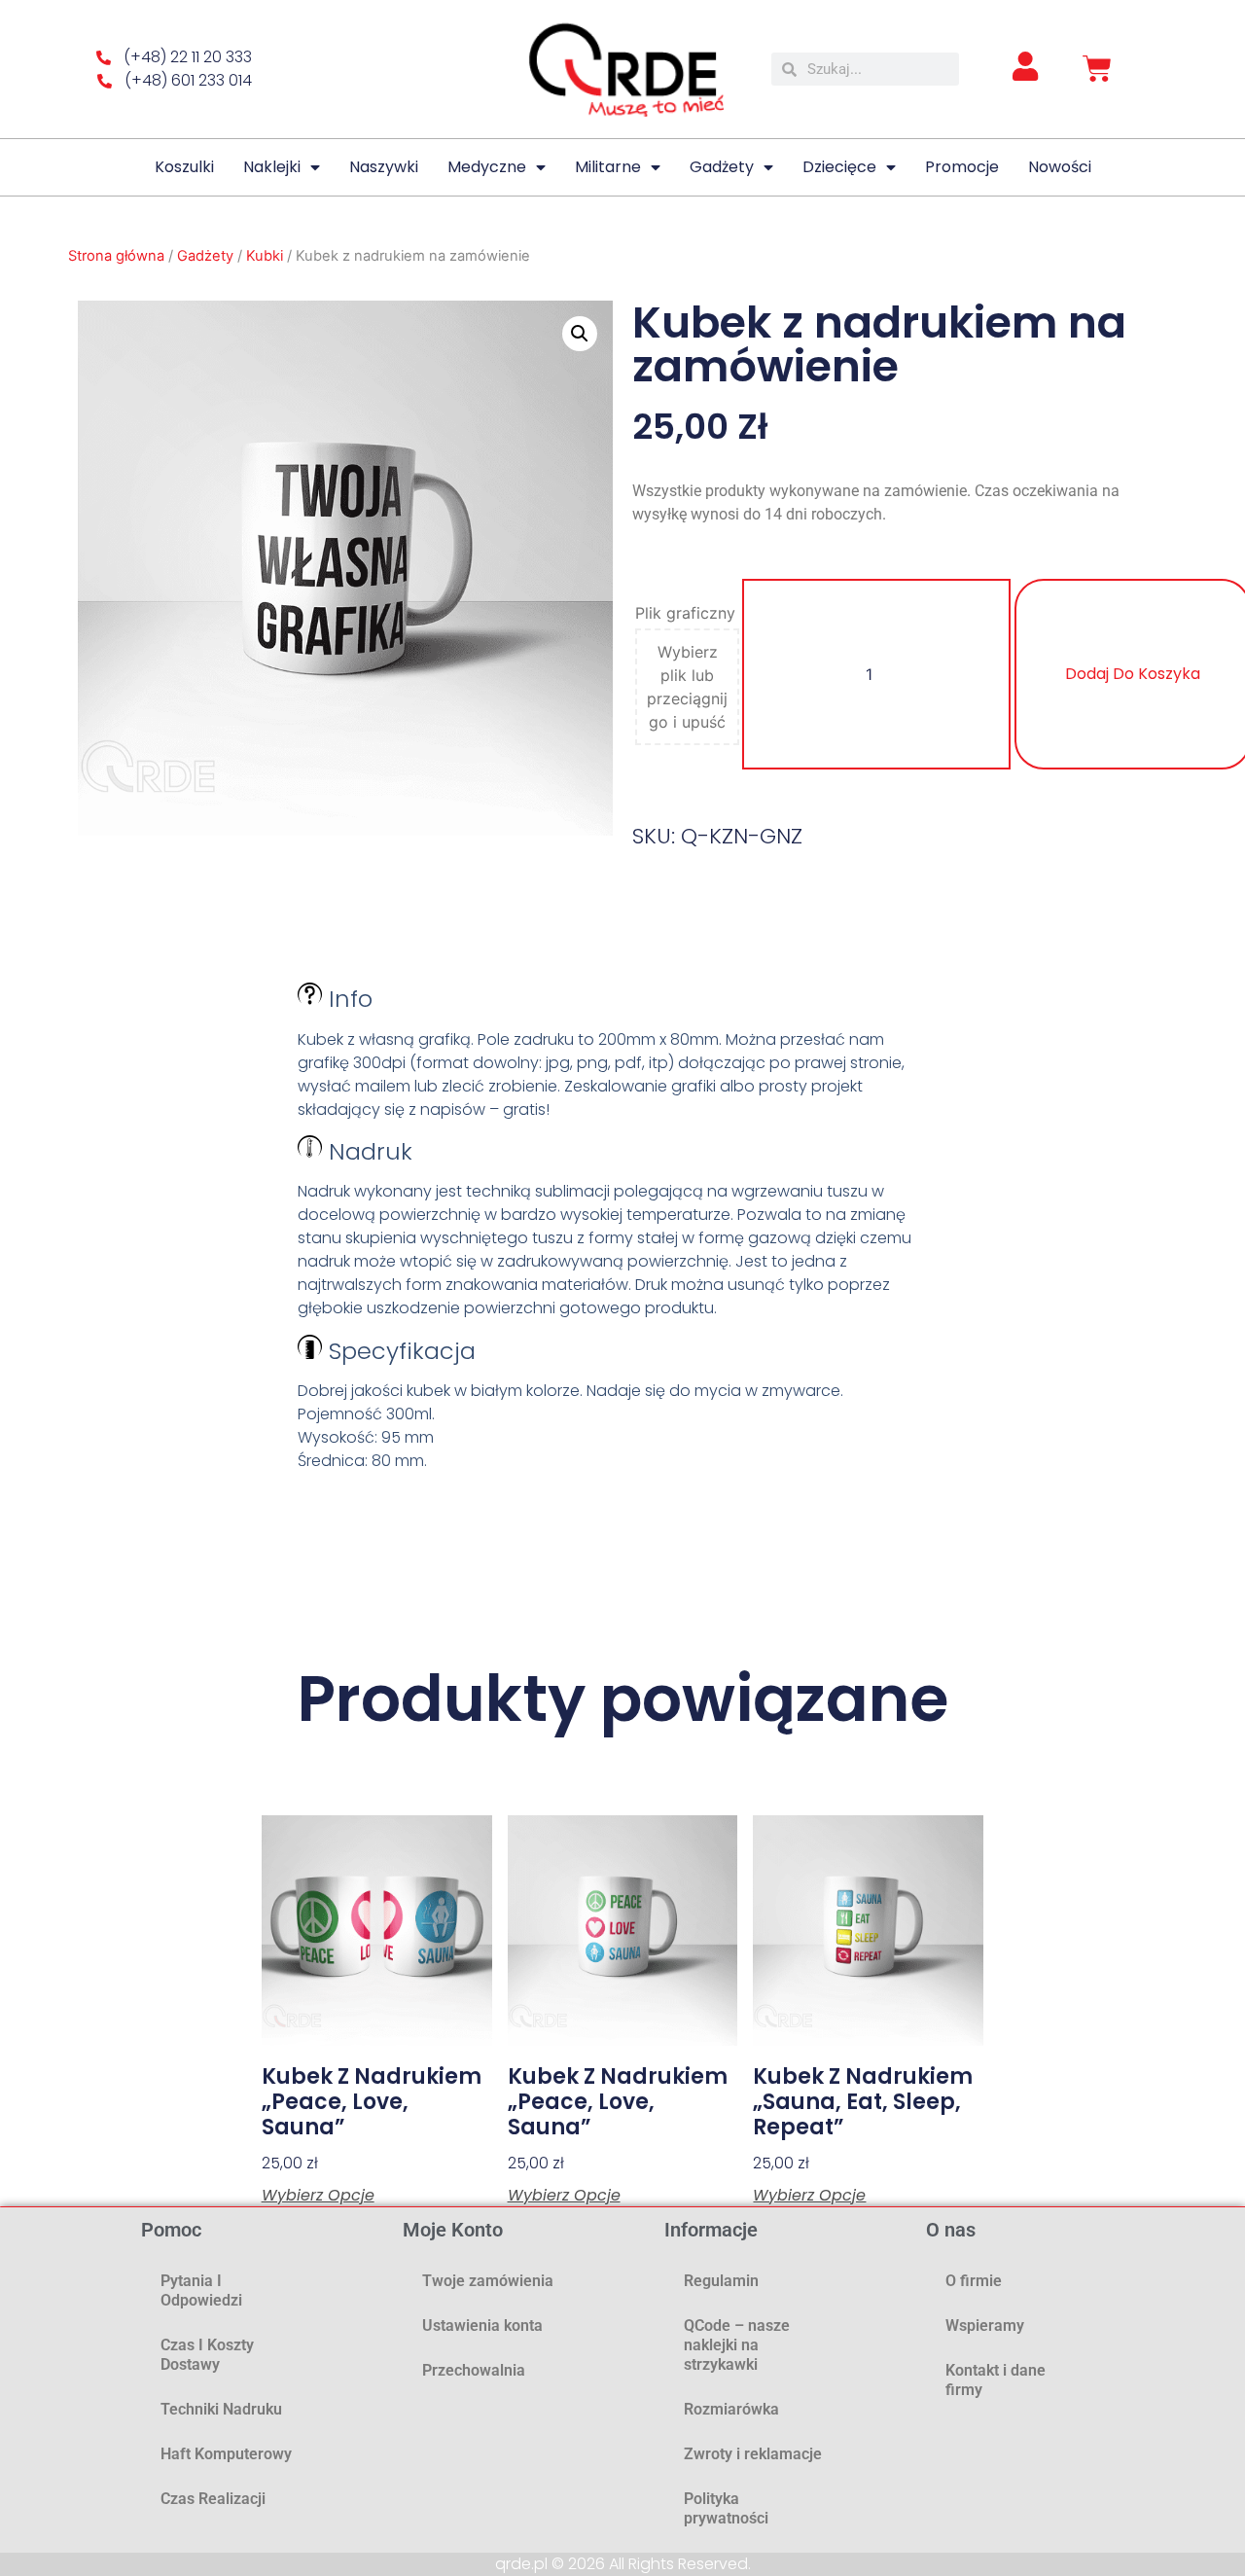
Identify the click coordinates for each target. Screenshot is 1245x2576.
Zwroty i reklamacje (753, 2454)
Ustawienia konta (482, 2326)
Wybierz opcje (318, 2196)
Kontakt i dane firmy (996, 2380)
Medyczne (487, 167)
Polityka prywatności (726, 2508)
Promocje (962, 167)
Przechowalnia (474, 2370)
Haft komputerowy (226, 2454)
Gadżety (722, 167)
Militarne (608, 167)
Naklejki (272, 167)
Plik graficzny (685, 613)
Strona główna (116, 256)
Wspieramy (985, 2326)
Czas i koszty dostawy (207, 2355)
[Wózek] (1097, 69)
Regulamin (721, 2281)
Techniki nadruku (221, 2409)
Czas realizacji (213, 2499)
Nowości (1060, 167)
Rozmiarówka (731, 2409)
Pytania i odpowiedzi (201, 2290)
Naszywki (384, 167)
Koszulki (184, 167)
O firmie (974, 2281)
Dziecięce (839, 167)
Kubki (265, 256)
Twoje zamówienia (488, 2281)
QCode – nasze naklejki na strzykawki (737, 2345)
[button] (580, 334)
